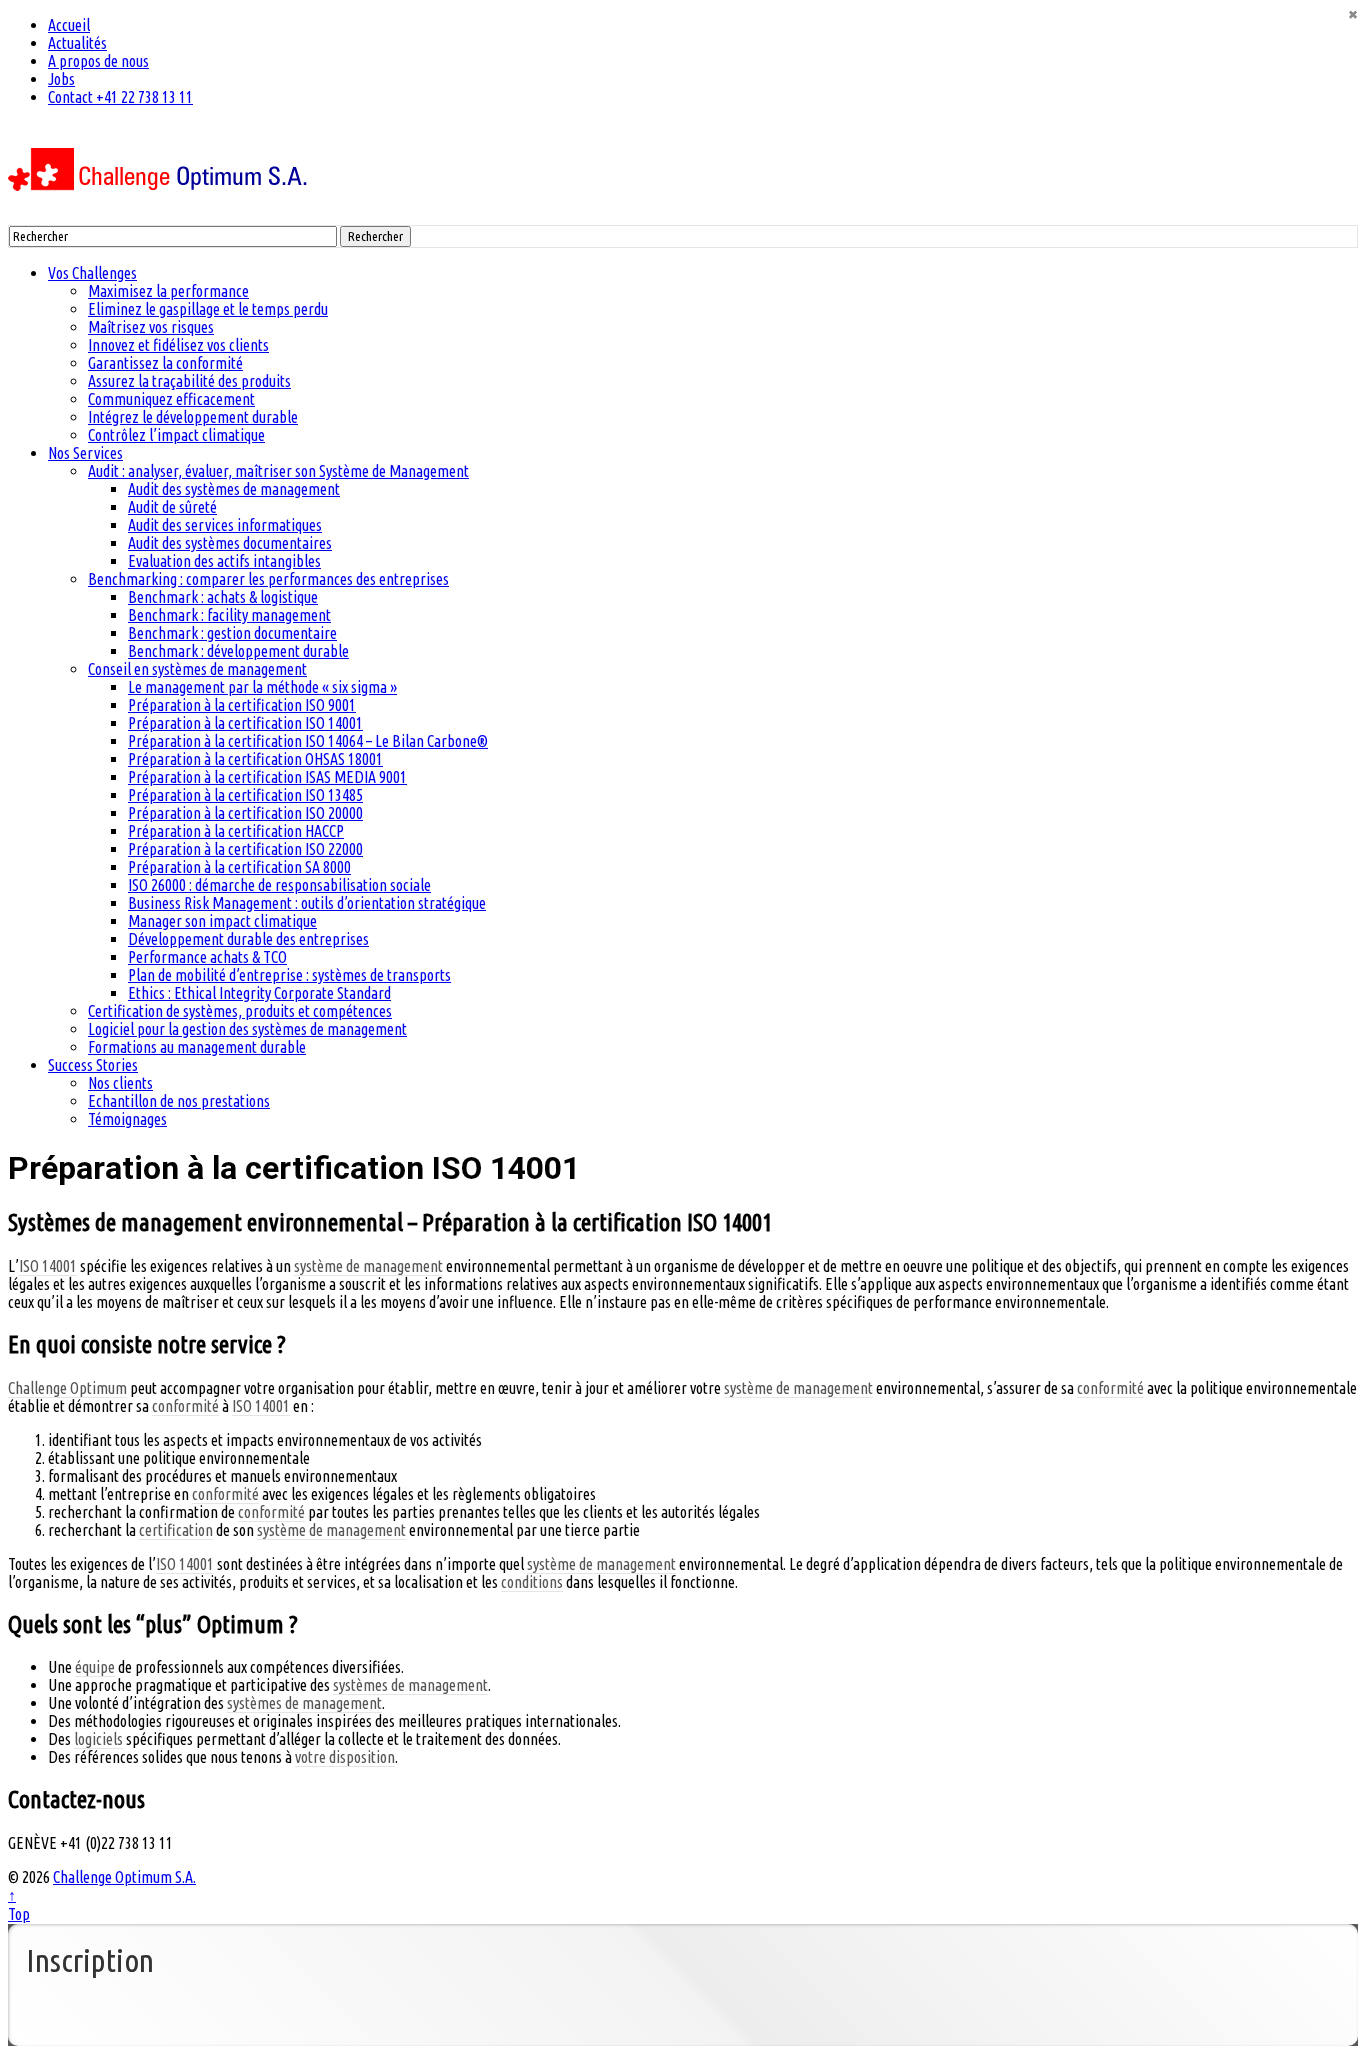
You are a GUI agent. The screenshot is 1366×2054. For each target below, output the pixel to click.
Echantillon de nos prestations (179, 1101)
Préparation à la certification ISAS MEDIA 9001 (267, 777)
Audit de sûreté (172, 507)
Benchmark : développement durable (238, 651)
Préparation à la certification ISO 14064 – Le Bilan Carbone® (308, 741)
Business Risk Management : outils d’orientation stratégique (307, 903)
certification (176, 1530)
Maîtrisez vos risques (151, 327)
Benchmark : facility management (229, 615)
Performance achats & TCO (207, 957)
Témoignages (127, 1119)
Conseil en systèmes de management (197, 669)
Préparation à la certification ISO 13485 (245, 795)
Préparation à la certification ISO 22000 (245, 849)
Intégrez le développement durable (193, 417)
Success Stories (93, 1065)
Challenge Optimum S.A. (124, 1877)
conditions (532, 1582)
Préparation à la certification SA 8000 (239, 867)
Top (19, 1914)
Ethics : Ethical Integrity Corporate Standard (259, 993)
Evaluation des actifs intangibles (224, 561)
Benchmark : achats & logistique (223, 597)
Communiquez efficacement (171, 399)
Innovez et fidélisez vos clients (178, 345)
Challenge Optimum (67, 1388)
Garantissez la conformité (165, 363)
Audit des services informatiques (225, 525)
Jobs (61, 79)
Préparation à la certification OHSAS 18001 (255, 759)
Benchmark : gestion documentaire (232, 633)
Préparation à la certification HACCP (236, 831)
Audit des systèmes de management (234, 489)
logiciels (98, 1739)
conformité (1110, 1388)
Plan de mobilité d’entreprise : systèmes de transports (289, 975)
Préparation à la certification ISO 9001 (242, 705)
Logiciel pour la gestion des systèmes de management (247, 1029)
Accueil (69, 25)
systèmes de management (410, 1685)
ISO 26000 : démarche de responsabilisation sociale (279, 885)
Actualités (77, 43)
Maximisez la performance (168, 291)
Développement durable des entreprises (248, 939)
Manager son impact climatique (222, 921)
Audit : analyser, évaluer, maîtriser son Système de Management (278, 471)
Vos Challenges (92, 273)
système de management (368, 1266)
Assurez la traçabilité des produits (189, 381)
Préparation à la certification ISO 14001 (245, 723)
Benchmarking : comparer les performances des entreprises (268, 579)
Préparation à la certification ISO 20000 (245, 813)
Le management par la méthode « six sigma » (262, 687)
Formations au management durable (197, 1047)
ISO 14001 (48, 1266)
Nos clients (120, 1083)
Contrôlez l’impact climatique (176, 435)
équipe (95, 1667)
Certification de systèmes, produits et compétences (240, 1011)
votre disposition (345, 1757)
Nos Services (85, 453)
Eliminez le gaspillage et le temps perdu (208, 309)
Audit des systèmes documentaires (230, 543)
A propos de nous (98, 61)
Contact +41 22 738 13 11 (120, 97)
